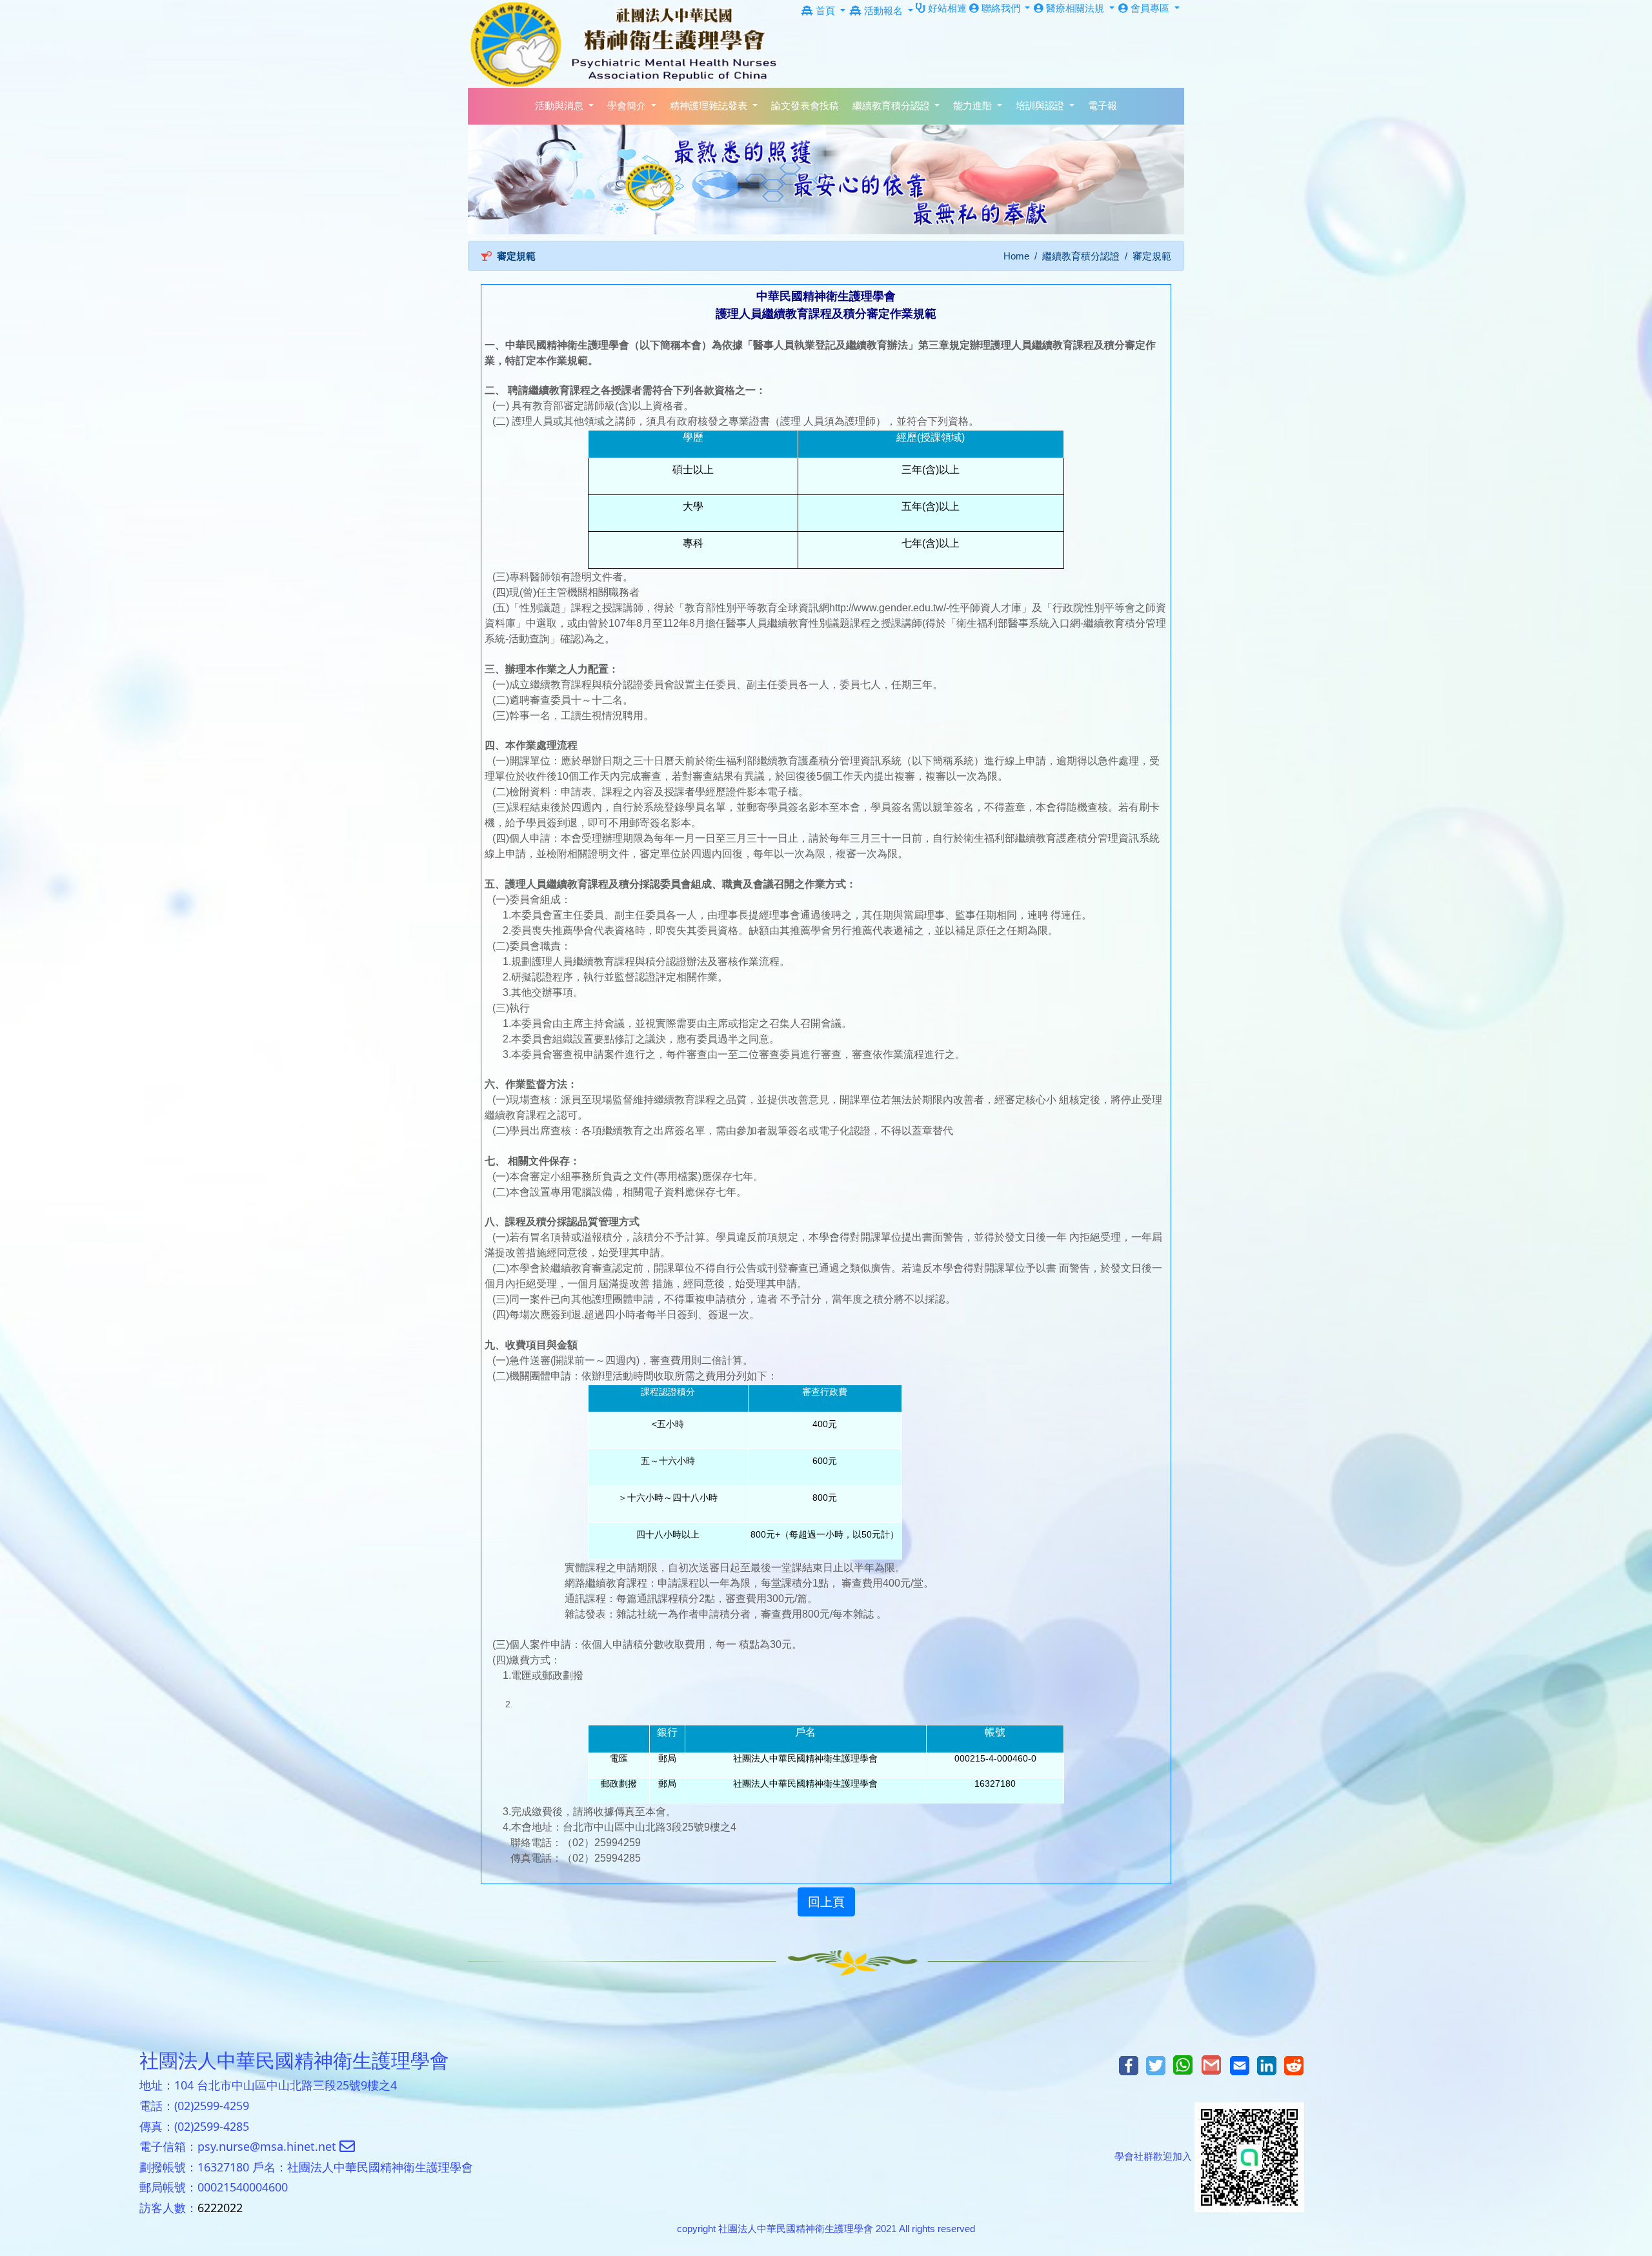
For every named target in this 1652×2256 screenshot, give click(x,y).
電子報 (1103, 106)
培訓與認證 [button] (1041, 106)
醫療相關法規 (1075, 8)
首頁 (825, 11)
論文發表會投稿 (805, 106)
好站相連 (946, 8)
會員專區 (1150, 8)
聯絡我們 (1001, 8)
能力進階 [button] (974, 106)
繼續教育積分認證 (1081, 256)
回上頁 (826, 1902)
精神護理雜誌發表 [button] (710, 106)
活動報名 (883, 11)
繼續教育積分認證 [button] (892, 106)
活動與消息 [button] (560, 106)
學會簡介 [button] (628, 106)
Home (1016, 256)
